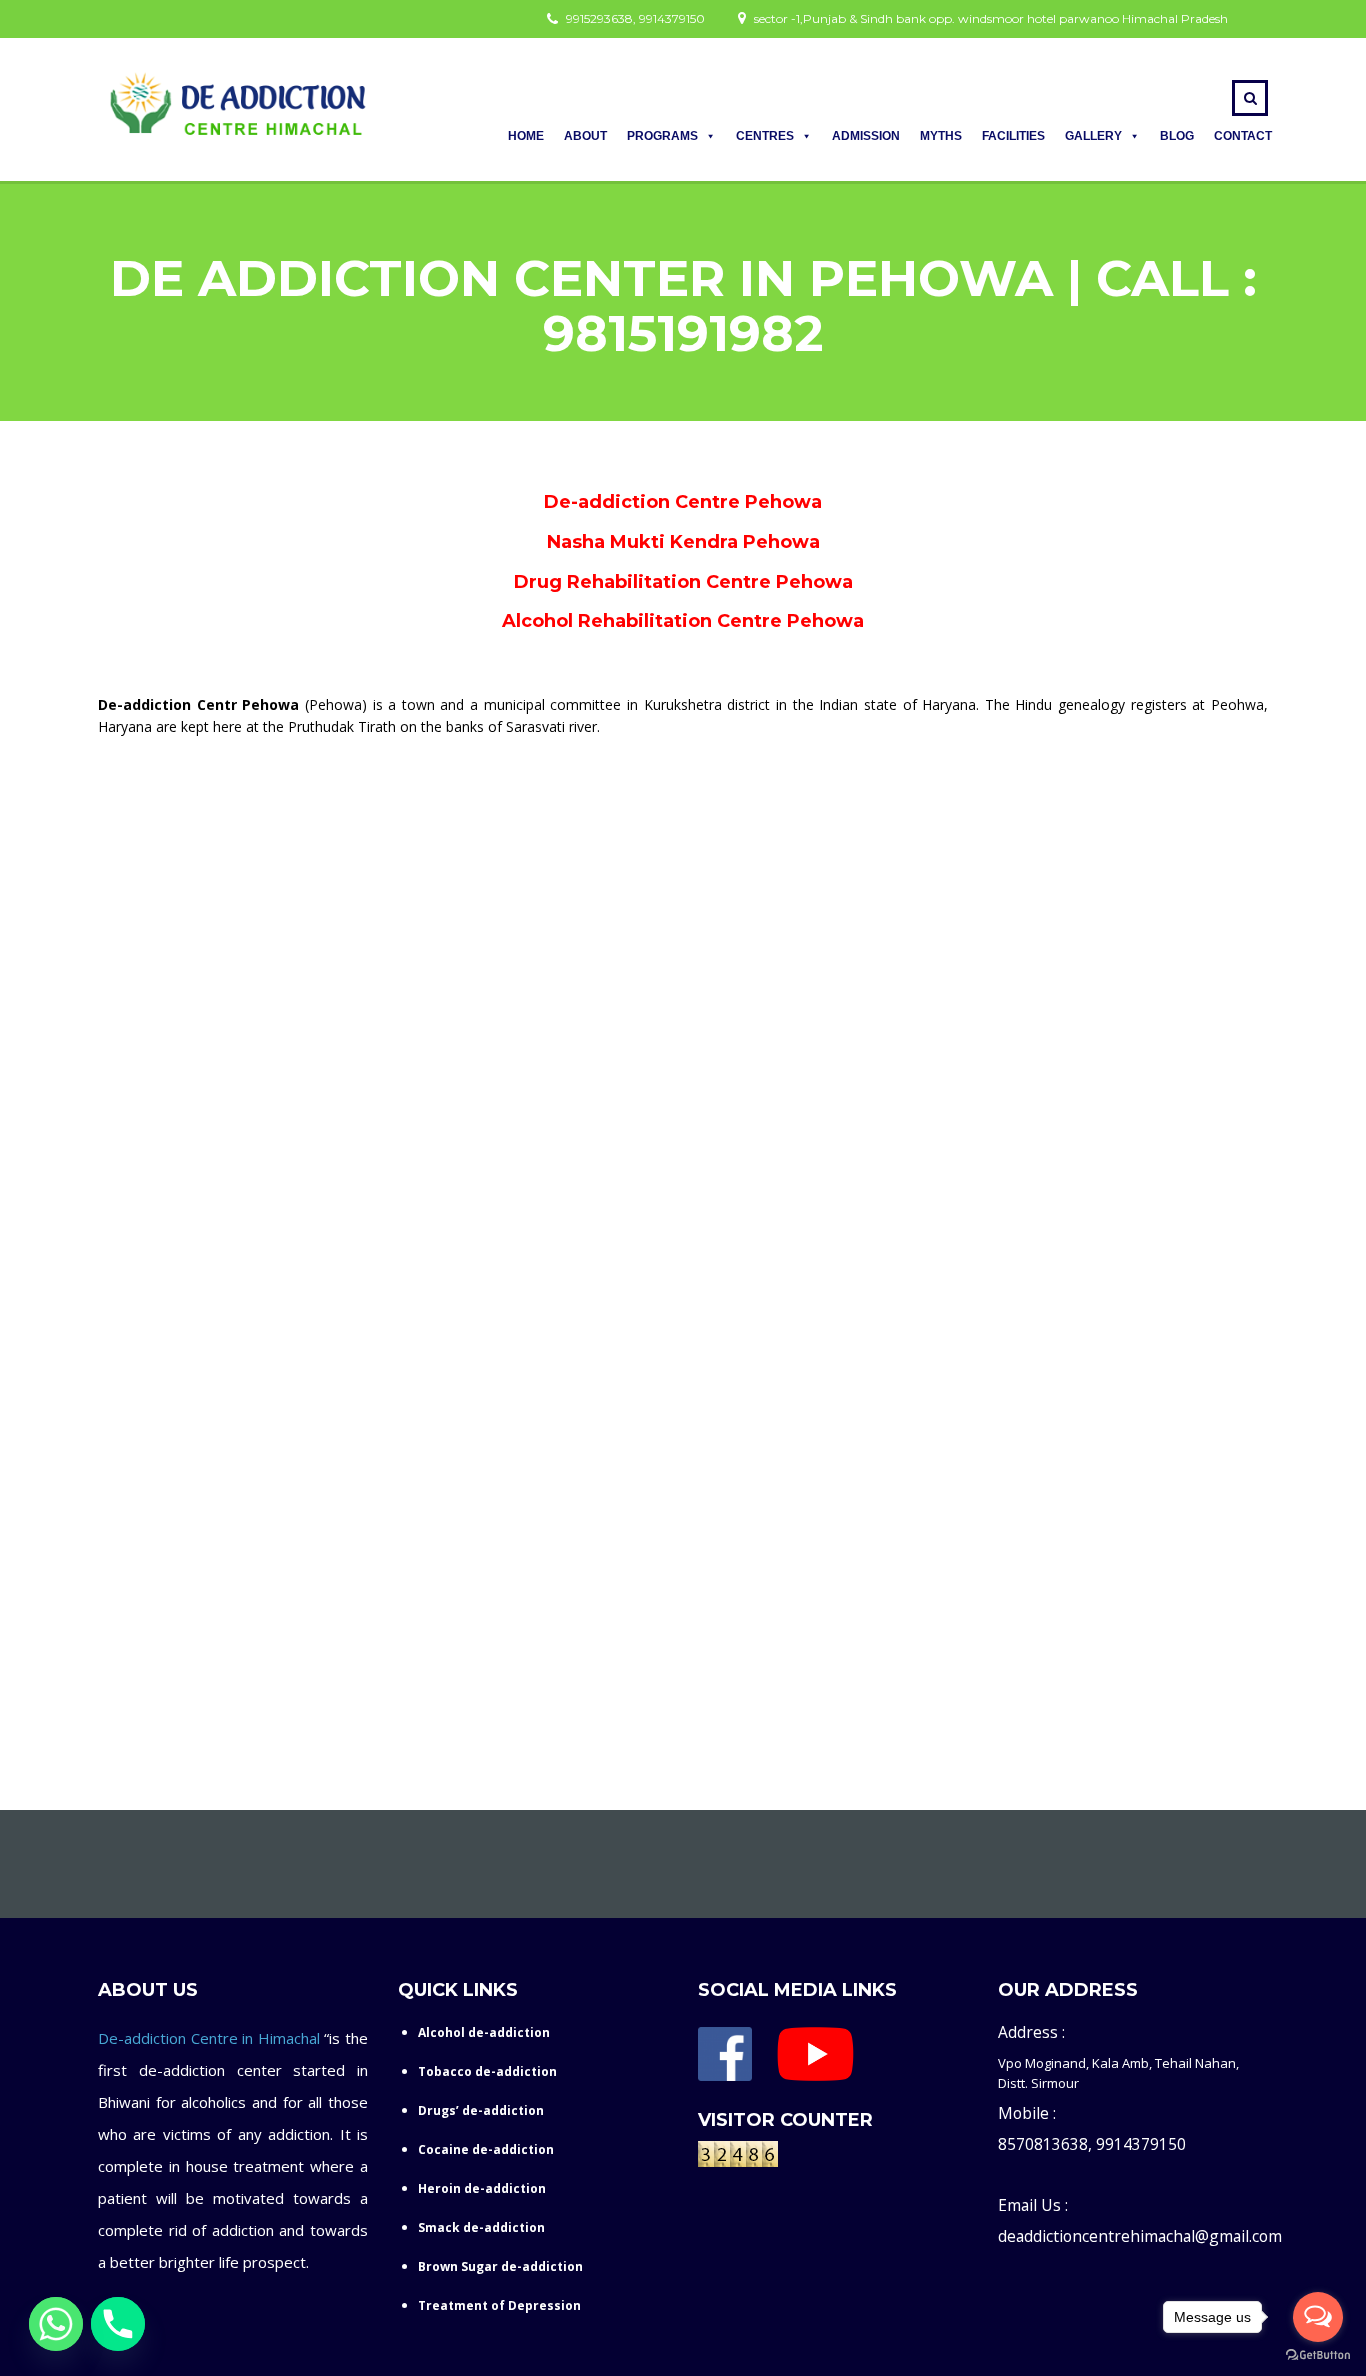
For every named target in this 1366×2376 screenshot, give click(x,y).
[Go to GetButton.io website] (1318, 2355)
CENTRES (765, 136)
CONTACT (1243, 136)
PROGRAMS (662, 136)
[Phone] (118, 2324)
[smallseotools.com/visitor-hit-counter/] (738, 2158)
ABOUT (585, 136)
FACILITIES (1013, 136)
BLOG (1177, 136)
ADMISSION (866, 136)
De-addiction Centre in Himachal (209, 2038)
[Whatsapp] (56, 2324)
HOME (526, 136)
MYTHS (941, 136)
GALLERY (1093, 136)
